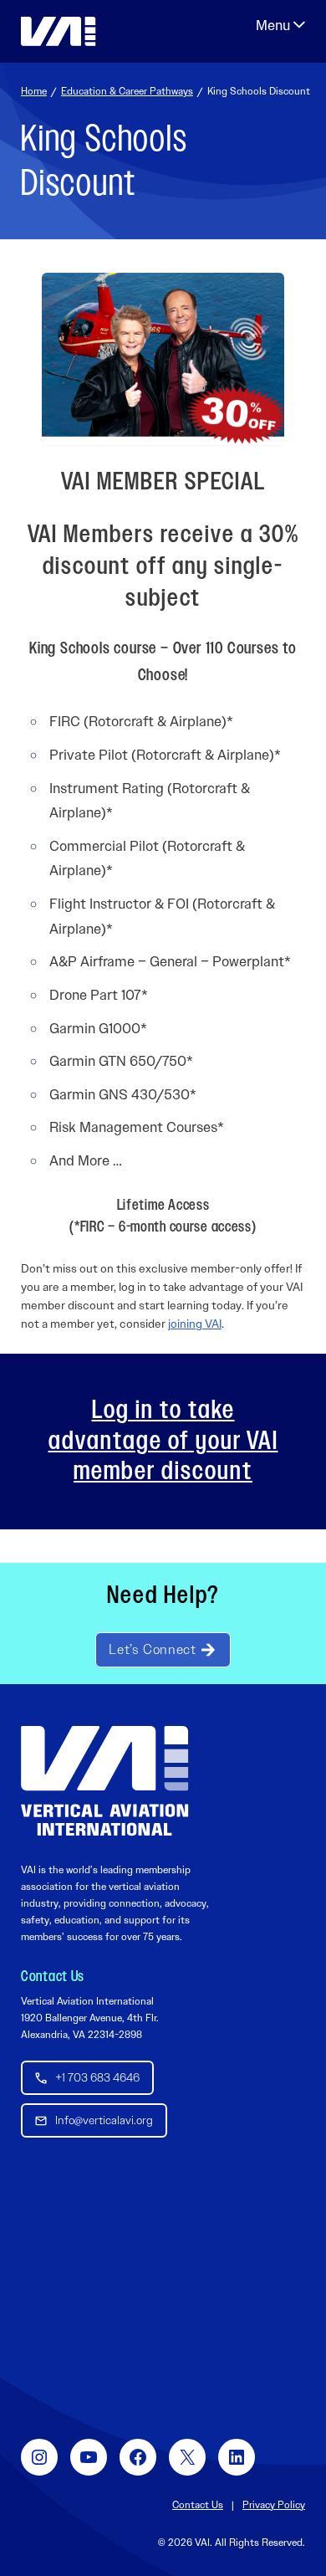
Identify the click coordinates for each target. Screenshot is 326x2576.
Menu (280, 25)
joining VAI (195, 1324)
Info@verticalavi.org (104, 2120)
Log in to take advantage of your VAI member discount (163, 1442)
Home (34, 91)
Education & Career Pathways (127, 91)
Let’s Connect (152, 1649)
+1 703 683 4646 (97, 2077)
